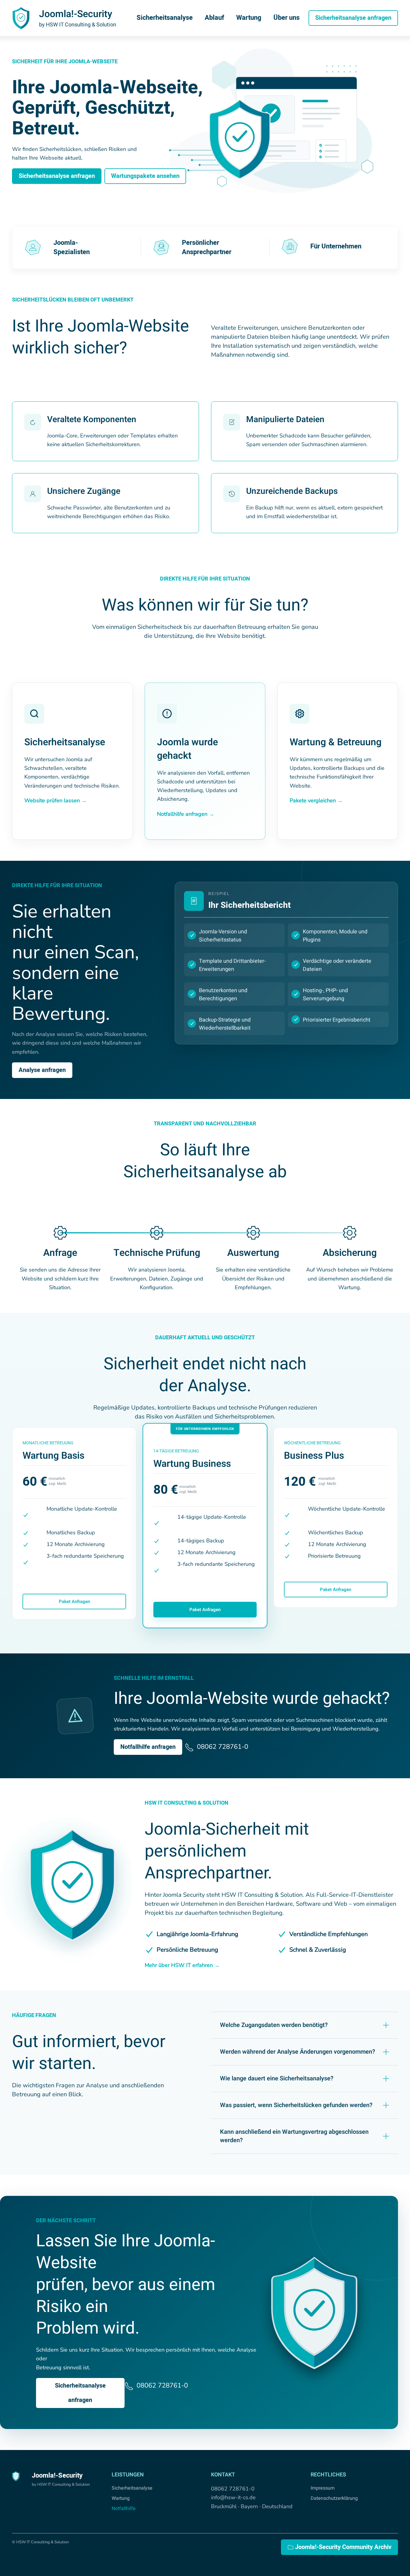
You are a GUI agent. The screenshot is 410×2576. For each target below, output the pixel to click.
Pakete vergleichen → (316, 800)
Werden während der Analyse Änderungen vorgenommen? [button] (298, 2052)
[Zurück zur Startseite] (21, 18)
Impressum (323, 2488)
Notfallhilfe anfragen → (186, 814)
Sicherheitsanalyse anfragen (353, 18)
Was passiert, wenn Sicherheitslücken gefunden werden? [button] (296, 2105)
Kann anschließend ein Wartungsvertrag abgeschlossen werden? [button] (294, 2136)
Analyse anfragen (42, 1070)
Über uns (286, 18)
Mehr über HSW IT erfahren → (182, 1965)
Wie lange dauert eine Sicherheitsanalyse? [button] (277, 2079)
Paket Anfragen (74, 1602)
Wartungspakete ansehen (145, 176)
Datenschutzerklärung (334, 2498)
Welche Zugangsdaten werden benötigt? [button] (274, 2025)
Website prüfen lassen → (56, 800)
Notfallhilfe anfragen (148, 1747)
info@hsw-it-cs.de (233, 2497)
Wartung (249, 18)
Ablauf (214, 18)
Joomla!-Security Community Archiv (343, 2547)
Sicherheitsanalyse (165, 18)
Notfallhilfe (124, 2508)
